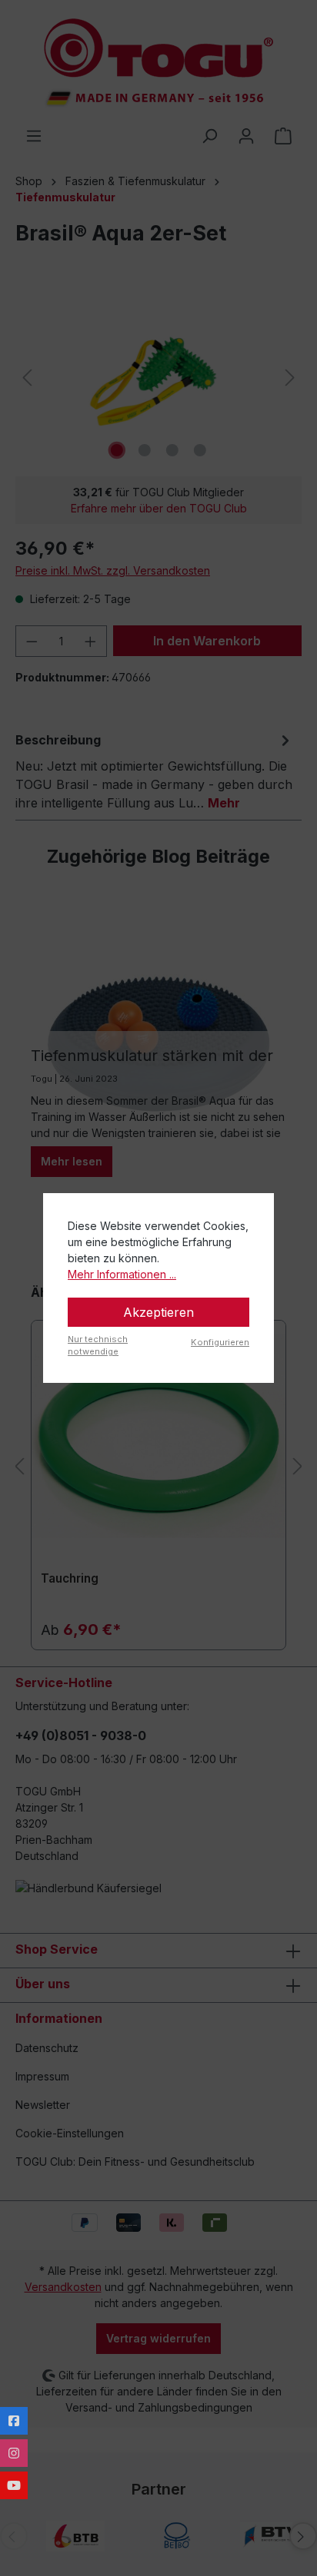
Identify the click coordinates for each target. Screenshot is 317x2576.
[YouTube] (14, 2485)
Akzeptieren (158, 1312)
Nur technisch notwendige (98, 1346)
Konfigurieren (220, 1342)
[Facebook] (14, 2421)
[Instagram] (14, 2453)
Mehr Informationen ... (122, 1274)
